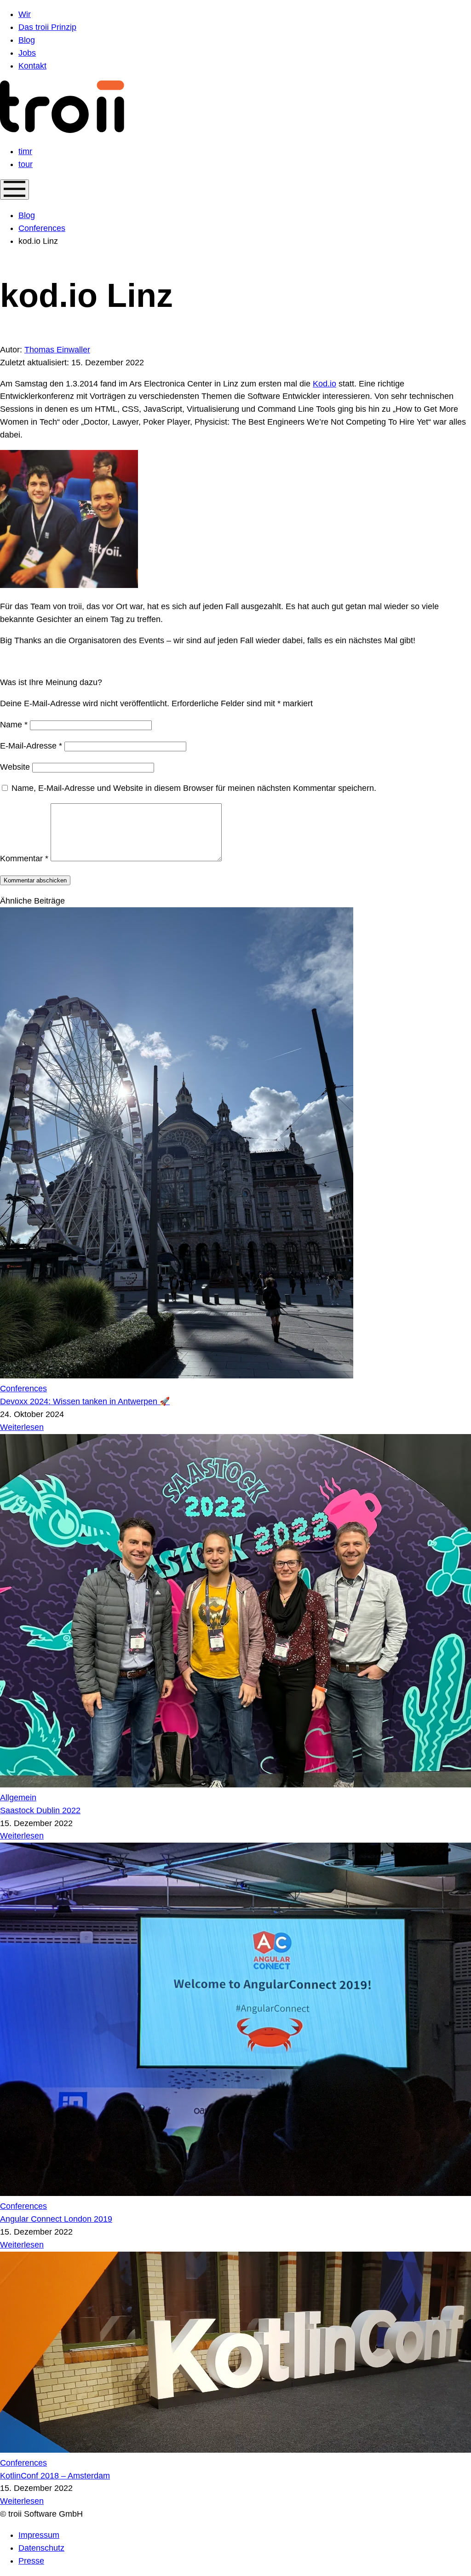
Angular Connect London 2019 (56, 2219)
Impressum (39, 2535)
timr (25, 151)
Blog (27, 215)
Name (14, 725)
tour (26, 164)
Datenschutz (41, 2548)
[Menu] (14, 190)
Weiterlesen (22, 1427)
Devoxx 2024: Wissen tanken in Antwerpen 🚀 (85, 1401)
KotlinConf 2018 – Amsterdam (55, 2476)
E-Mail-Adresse (31, 746)
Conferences (42, 228)
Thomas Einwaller (57, 350)
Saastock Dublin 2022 (40, 1810)
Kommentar (24, 859)
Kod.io (325, 384)
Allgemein (18, 1798)
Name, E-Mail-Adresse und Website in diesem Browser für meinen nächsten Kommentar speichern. (194, 788)
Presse (31, 2561)
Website (15, 767)
